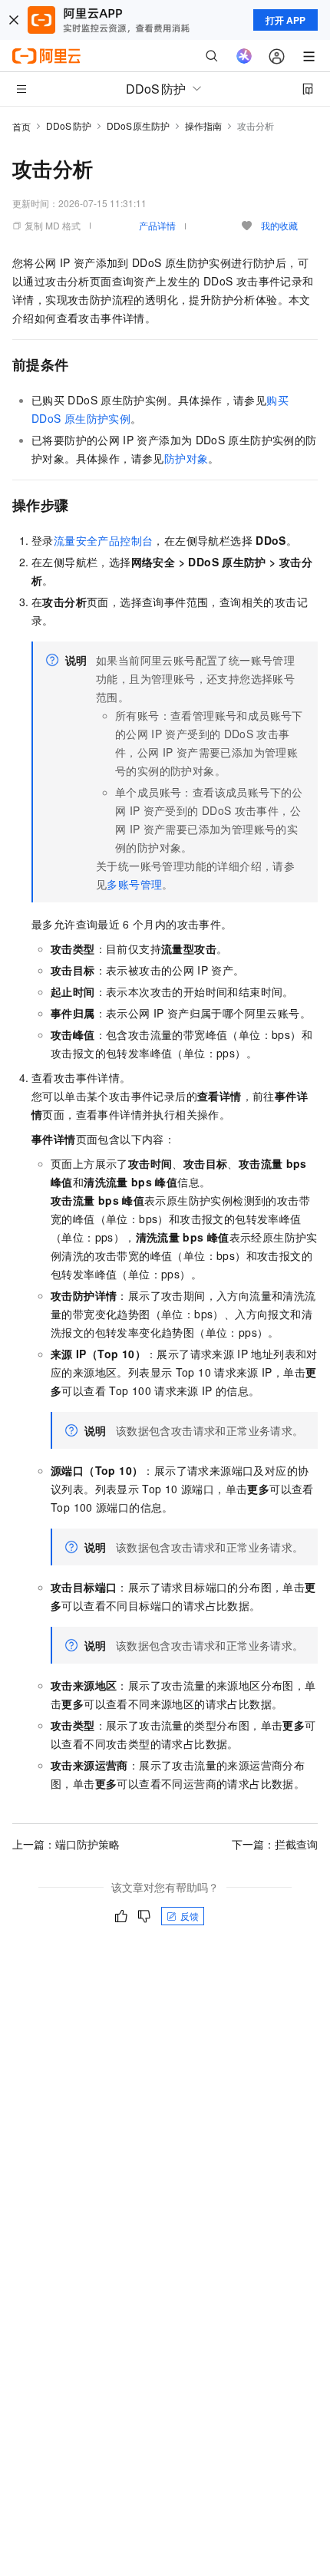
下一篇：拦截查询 (275, 1844)
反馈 (190, 1916)
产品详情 (157, 225)
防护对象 (186, 458)
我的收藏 (279, 225)
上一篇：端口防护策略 (66, 1844)
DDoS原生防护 (139, 125)
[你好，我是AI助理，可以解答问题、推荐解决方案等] (244, 56)
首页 (21, 126)
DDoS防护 (69, 125)
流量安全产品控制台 (104, 540)
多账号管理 (134, 884)
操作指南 (203, 125)
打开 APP (285, 20)
